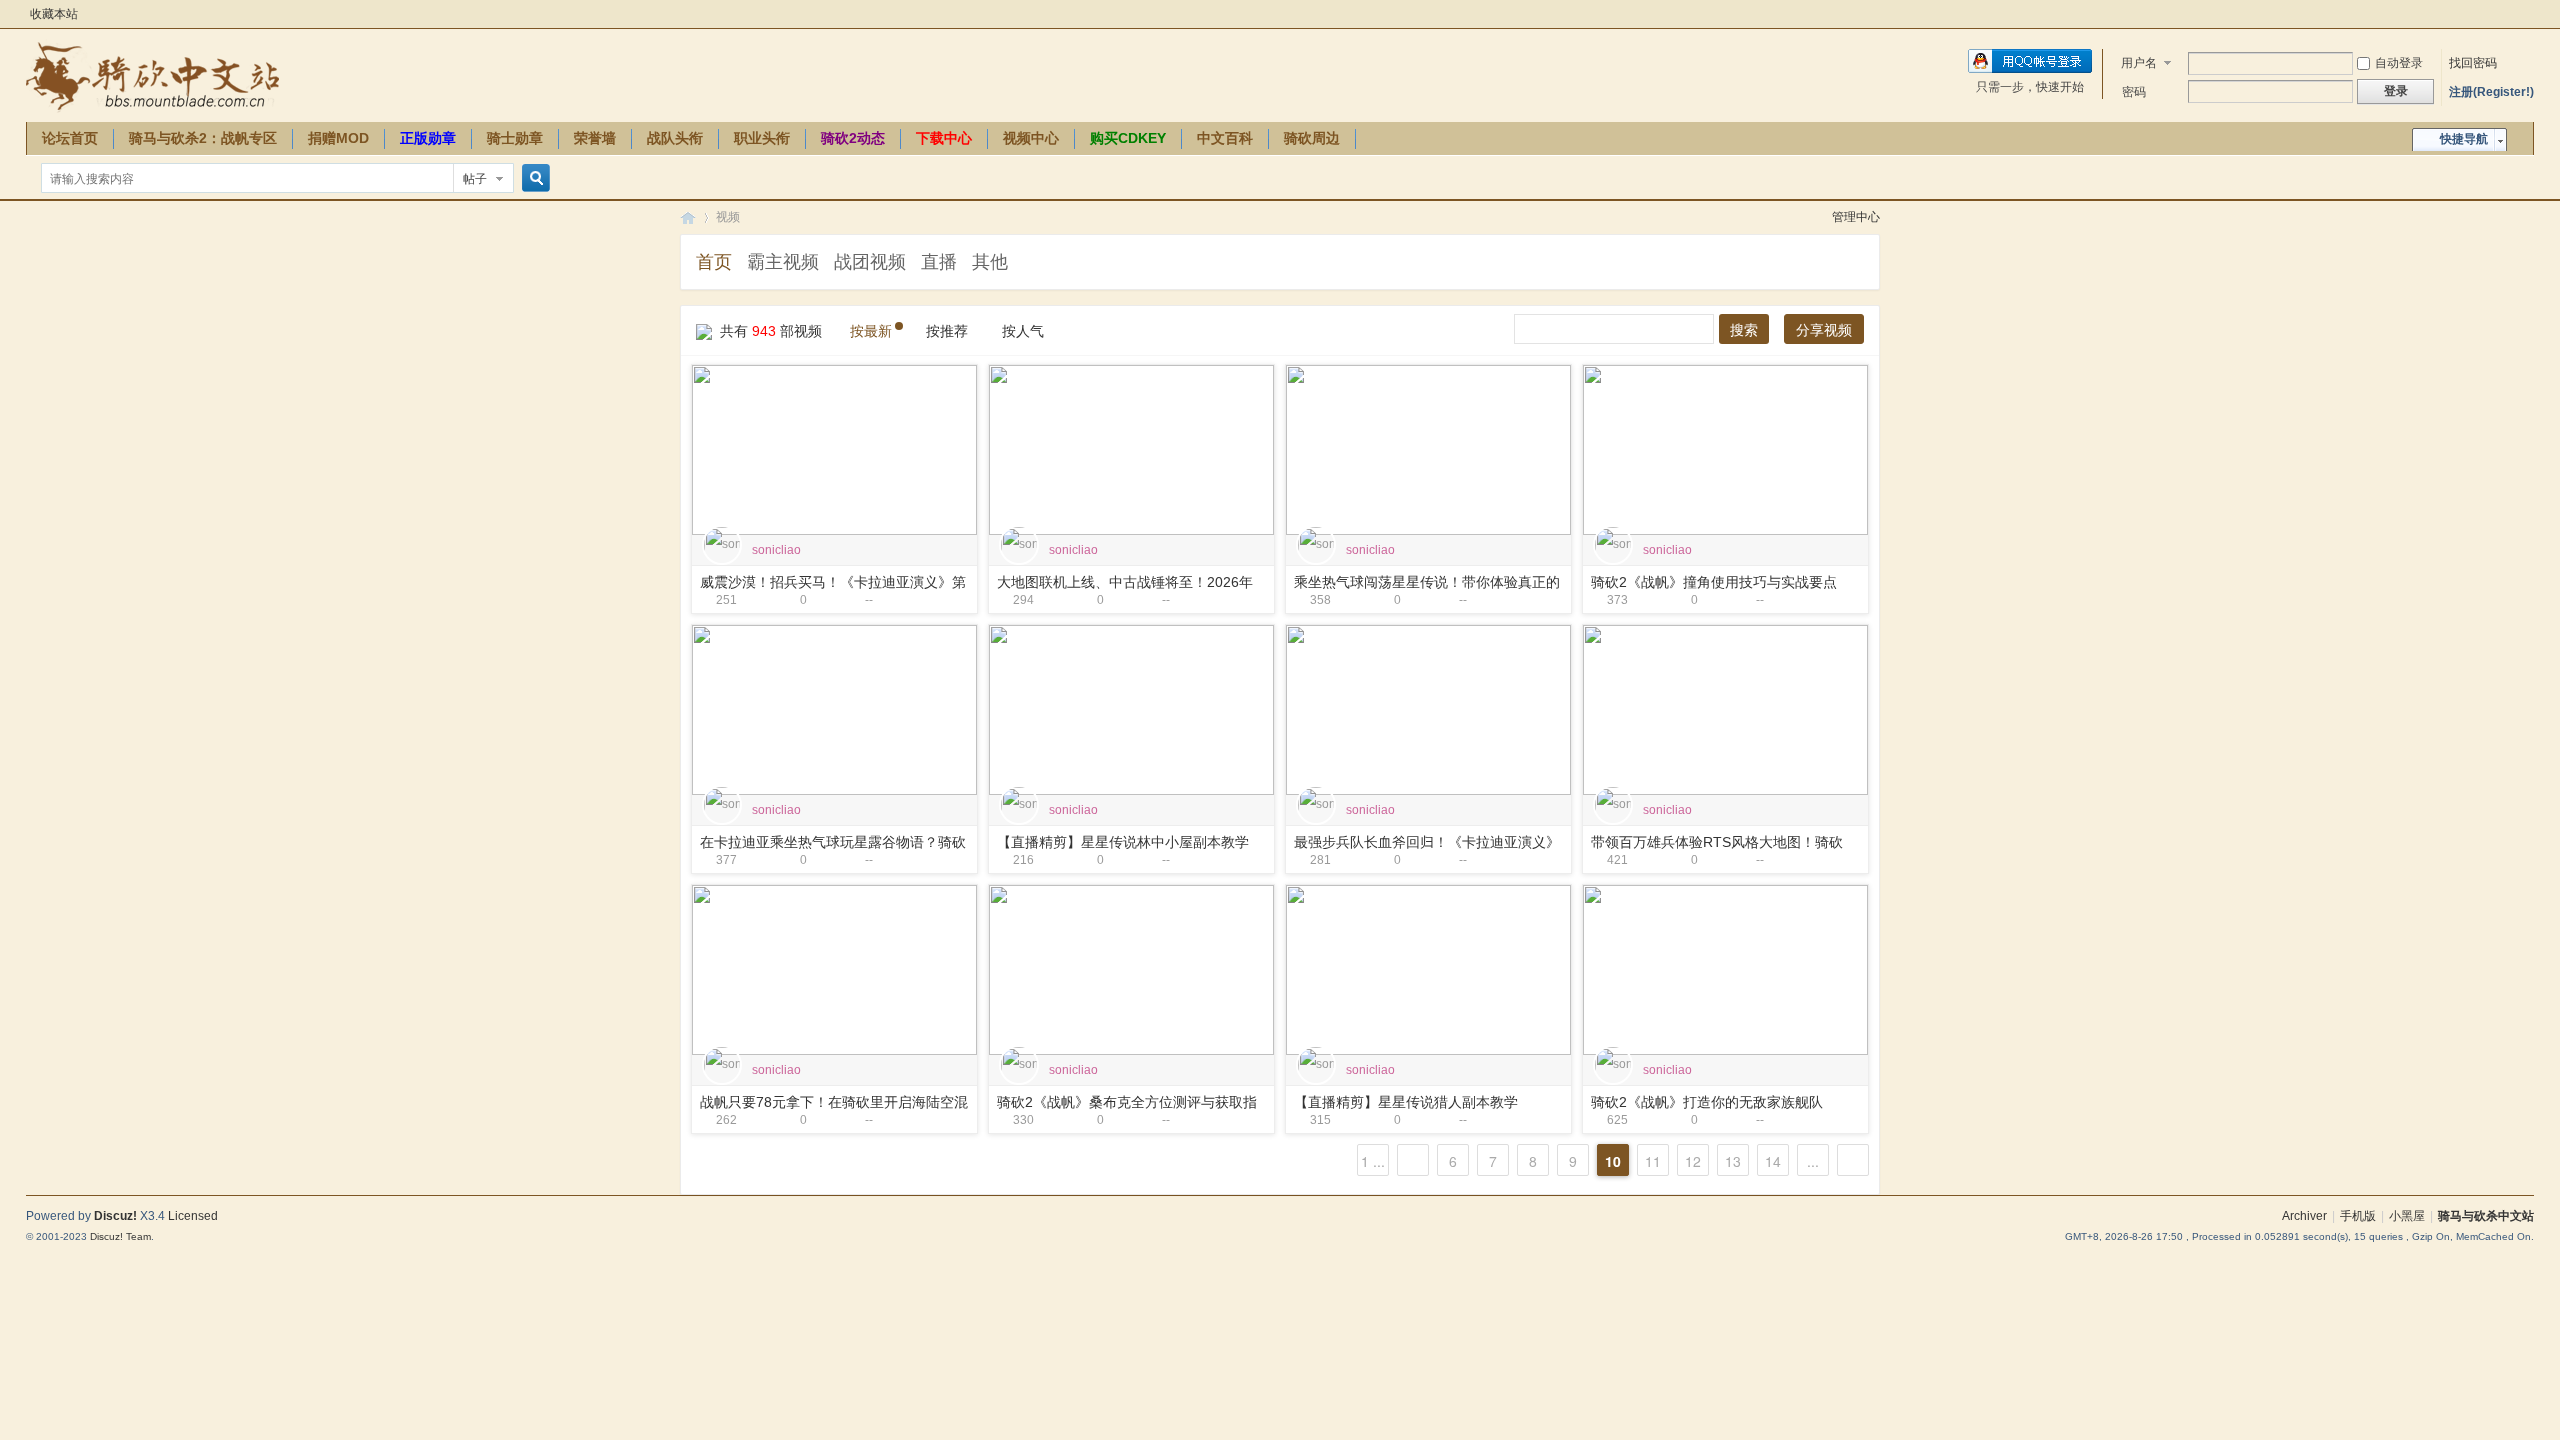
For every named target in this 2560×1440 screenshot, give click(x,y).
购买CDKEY (1128, 138)
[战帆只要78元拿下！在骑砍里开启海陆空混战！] (834, 969)
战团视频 (870, 262)
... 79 (1813, 1163)
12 (1693, 1161)
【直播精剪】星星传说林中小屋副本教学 (1123, 842)
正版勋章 (428, 138)
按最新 (871, 331)
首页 (714, 262)
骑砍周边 (1312, 138)
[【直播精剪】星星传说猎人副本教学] (1428, 969)
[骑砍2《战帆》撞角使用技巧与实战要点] (1725, 449)
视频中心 (1031, 138)
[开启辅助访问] (2529, 14)
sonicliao (776, 550)
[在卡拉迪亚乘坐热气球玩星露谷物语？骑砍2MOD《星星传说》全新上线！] (834, 709)
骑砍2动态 (853, 138)
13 (1733, 1161)
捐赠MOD (338, 138)
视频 (728, 217)
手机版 (2358, 1216)
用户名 (2139, 63)
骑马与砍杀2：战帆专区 (203, 138)
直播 (939, 262)
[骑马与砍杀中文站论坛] (152, 76)
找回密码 (2473, 63)
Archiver (2304, 1216)
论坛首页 (70, 138)
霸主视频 (783, 262)
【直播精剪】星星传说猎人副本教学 (1406, 1102)
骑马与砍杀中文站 (2486, 1216)
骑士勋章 (515, 138)
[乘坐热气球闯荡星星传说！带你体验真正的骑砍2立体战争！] (1428, 449)
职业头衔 (762, 138)
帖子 (475, 179)
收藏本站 (54, 14)
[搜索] (533, 178)
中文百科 (1225, 138)
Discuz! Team (120, 1236)
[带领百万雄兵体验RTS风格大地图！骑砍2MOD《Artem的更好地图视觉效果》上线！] (1725, 709)
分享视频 (1824, 330)
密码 (2134, 92)
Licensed (193, 1216)
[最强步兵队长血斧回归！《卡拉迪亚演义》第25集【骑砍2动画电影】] (1428, 709)
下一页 (1853, 1160)
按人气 (1023, 331)
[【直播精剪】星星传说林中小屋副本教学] (1131, 709)
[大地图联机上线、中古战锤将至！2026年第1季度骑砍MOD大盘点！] (1131, 449)
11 (1653, 1161)
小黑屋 (2407, 1216)
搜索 (1744, 330)
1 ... (1373, 1161)
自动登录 (2399, 63)
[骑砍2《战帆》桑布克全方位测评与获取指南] (1131, 969)
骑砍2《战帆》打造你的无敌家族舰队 (1707, 1102)
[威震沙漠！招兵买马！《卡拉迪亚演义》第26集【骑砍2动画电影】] (834, 449)
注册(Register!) (2491, 92)
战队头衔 (675, 138)
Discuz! (115, 1216)
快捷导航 (2464, 139)
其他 (990, 262)
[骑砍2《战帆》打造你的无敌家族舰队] (1725, 969)
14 (1773, 1161)
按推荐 (947, 331)
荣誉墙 (595, 138)
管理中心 (1856, 217)
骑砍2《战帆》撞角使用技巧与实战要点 (1714, 582)
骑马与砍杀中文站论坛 (688, 217)
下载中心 (944, 138)
